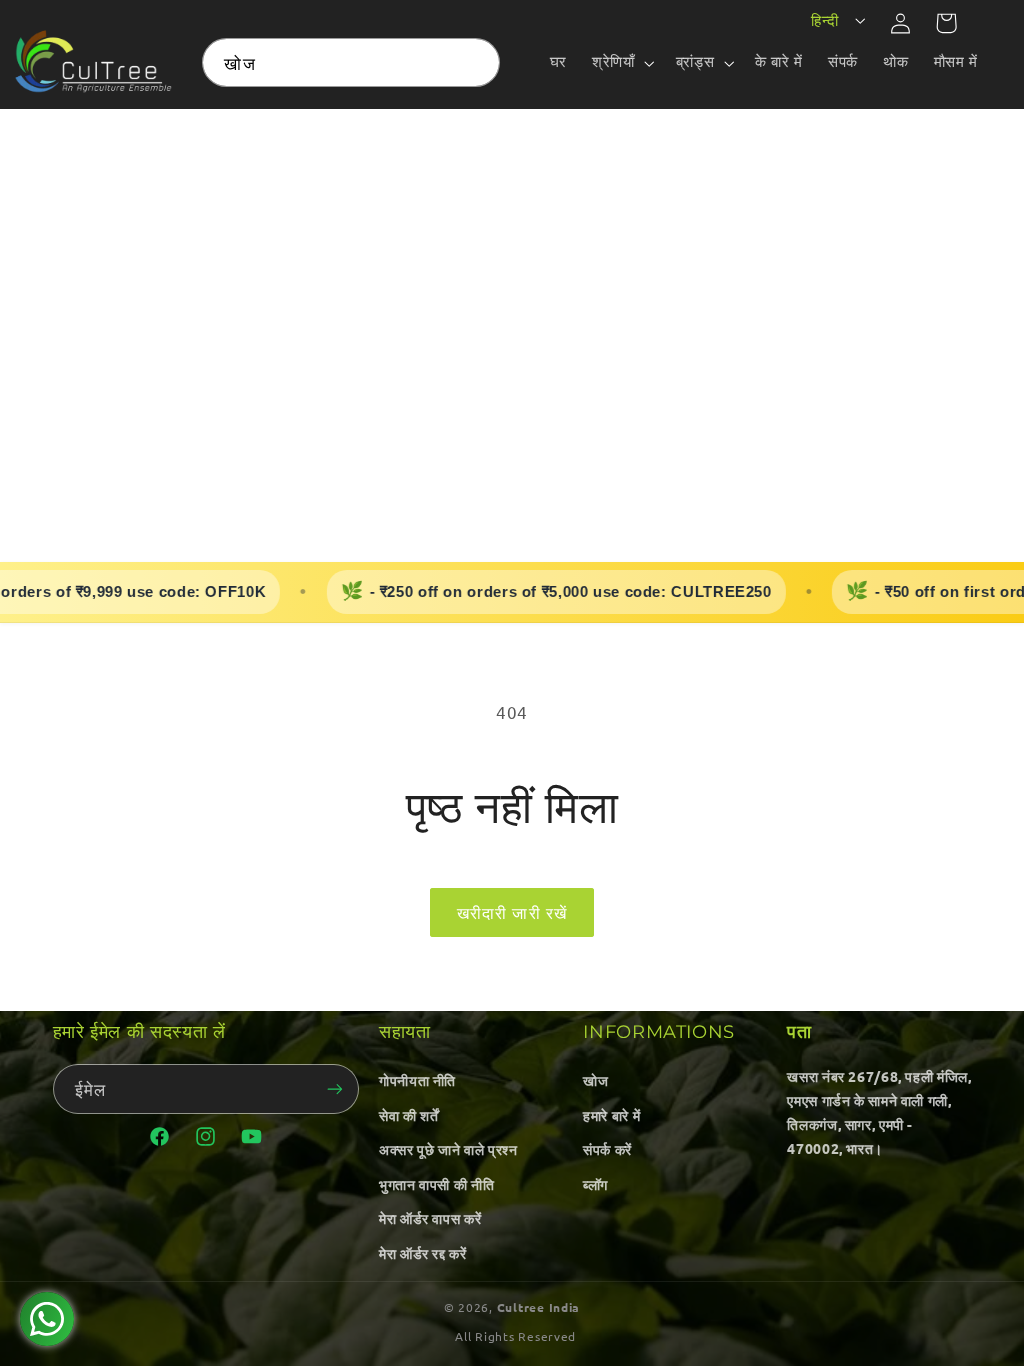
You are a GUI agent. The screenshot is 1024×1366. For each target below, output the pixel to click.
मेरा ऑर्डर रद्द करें (423, 1253)
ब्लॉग (595, 1184)
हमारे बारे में (611, 1115)
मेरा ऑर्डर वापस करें (430, 1218)
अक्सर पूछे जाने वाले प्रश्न (448, 1149)
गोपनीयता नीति (417, 1080)
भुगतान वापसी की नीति (436, 1184)
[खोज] (476, 62)
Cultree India (539, 1307)
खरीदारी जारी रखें (512, 912)
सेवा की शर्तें (408, 1115)
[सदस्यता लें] (335, 1088)
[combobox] (350, 62)
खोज (595, 1080)
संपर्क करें (607, 1149)
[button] (621, 63)
